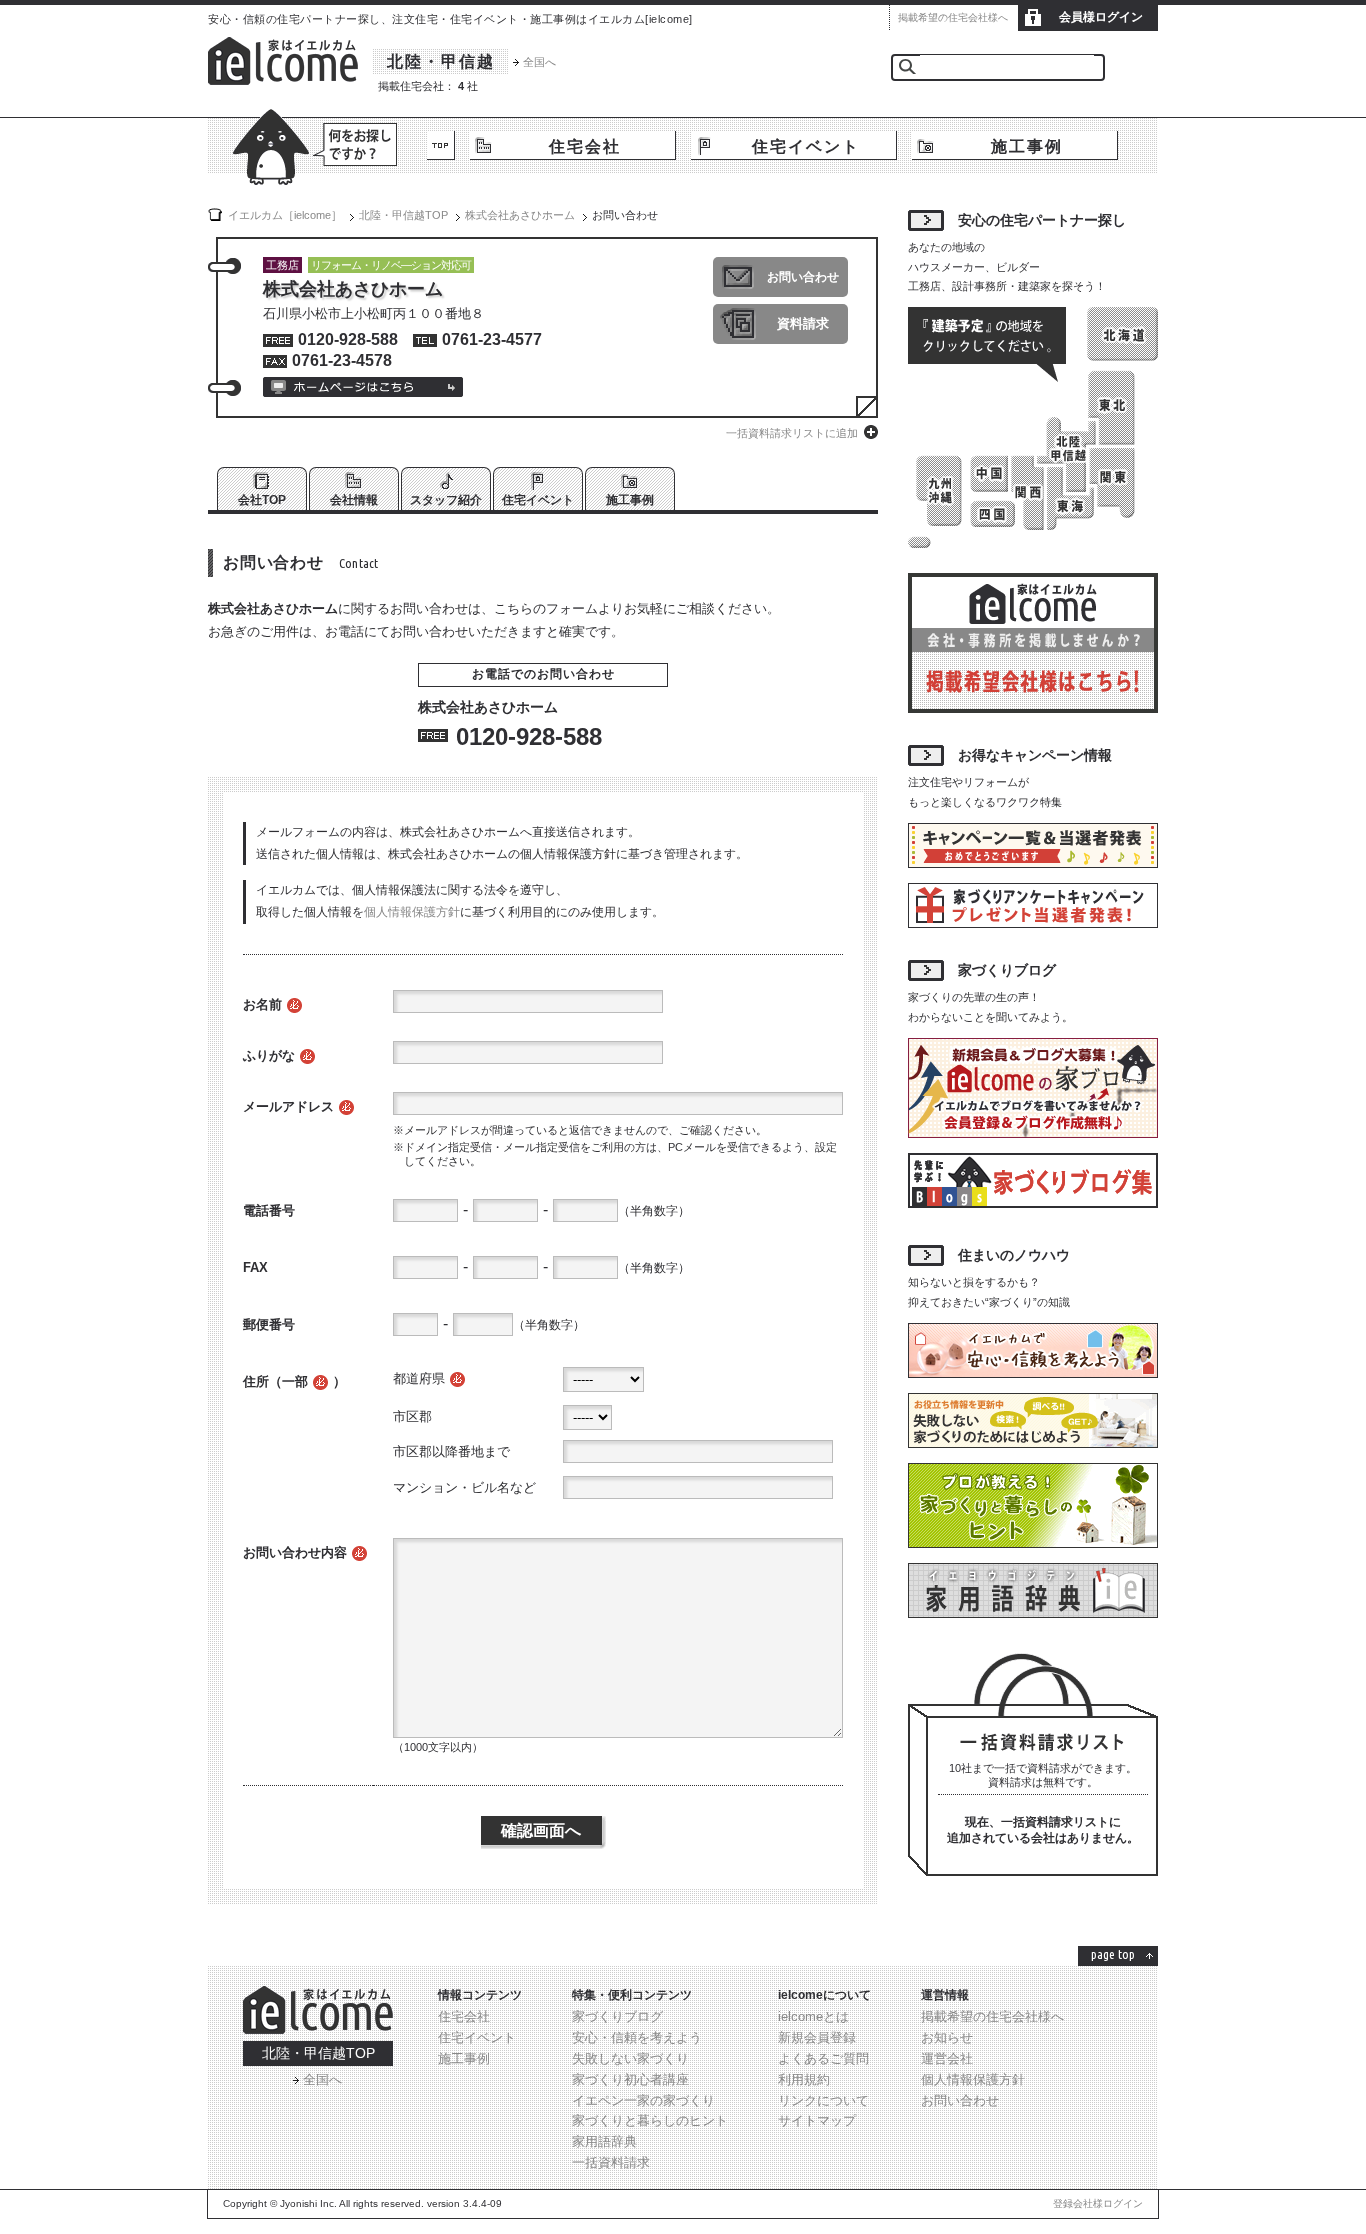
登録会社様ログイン (1098, 2203)
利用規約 (804, 2079)
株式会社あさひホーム (520, 215)
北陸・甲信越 (441, 61)
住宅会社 (585, 146)
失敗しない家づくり (630, 2058)
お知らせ (947, 2037)
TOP (441, 145)
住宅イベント (806, 146)
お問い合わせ (803, 277)
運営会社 (947, 2058)
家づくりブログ (617, 2016)
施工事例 (1027, 146)
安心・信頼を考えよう (637, 2037)
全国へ (539, 62)
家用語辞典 (604, 2141)
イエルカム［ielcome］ (285, 215)
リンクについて (823, 2100)
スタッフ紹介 (446, 500)
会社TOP (262, 500)
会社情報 (354, 500)
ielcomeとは (813, 2016)
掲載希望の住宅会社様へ (953, 17)
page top (1113, 1954)
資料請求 (803, 323)
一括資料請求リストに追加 (792, 433)
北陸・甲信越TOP (318, 2053)
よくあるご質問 (823, 2058)
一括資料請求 (611, 2162)
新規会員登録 (817, 2037)
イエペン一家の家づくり (643, 2100)
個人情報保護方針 (412, 912)
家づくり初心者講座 (630, 2079)
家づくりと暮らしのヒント (650, 2120)
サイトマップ (817, 2120)
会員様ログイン (1101, 17)
